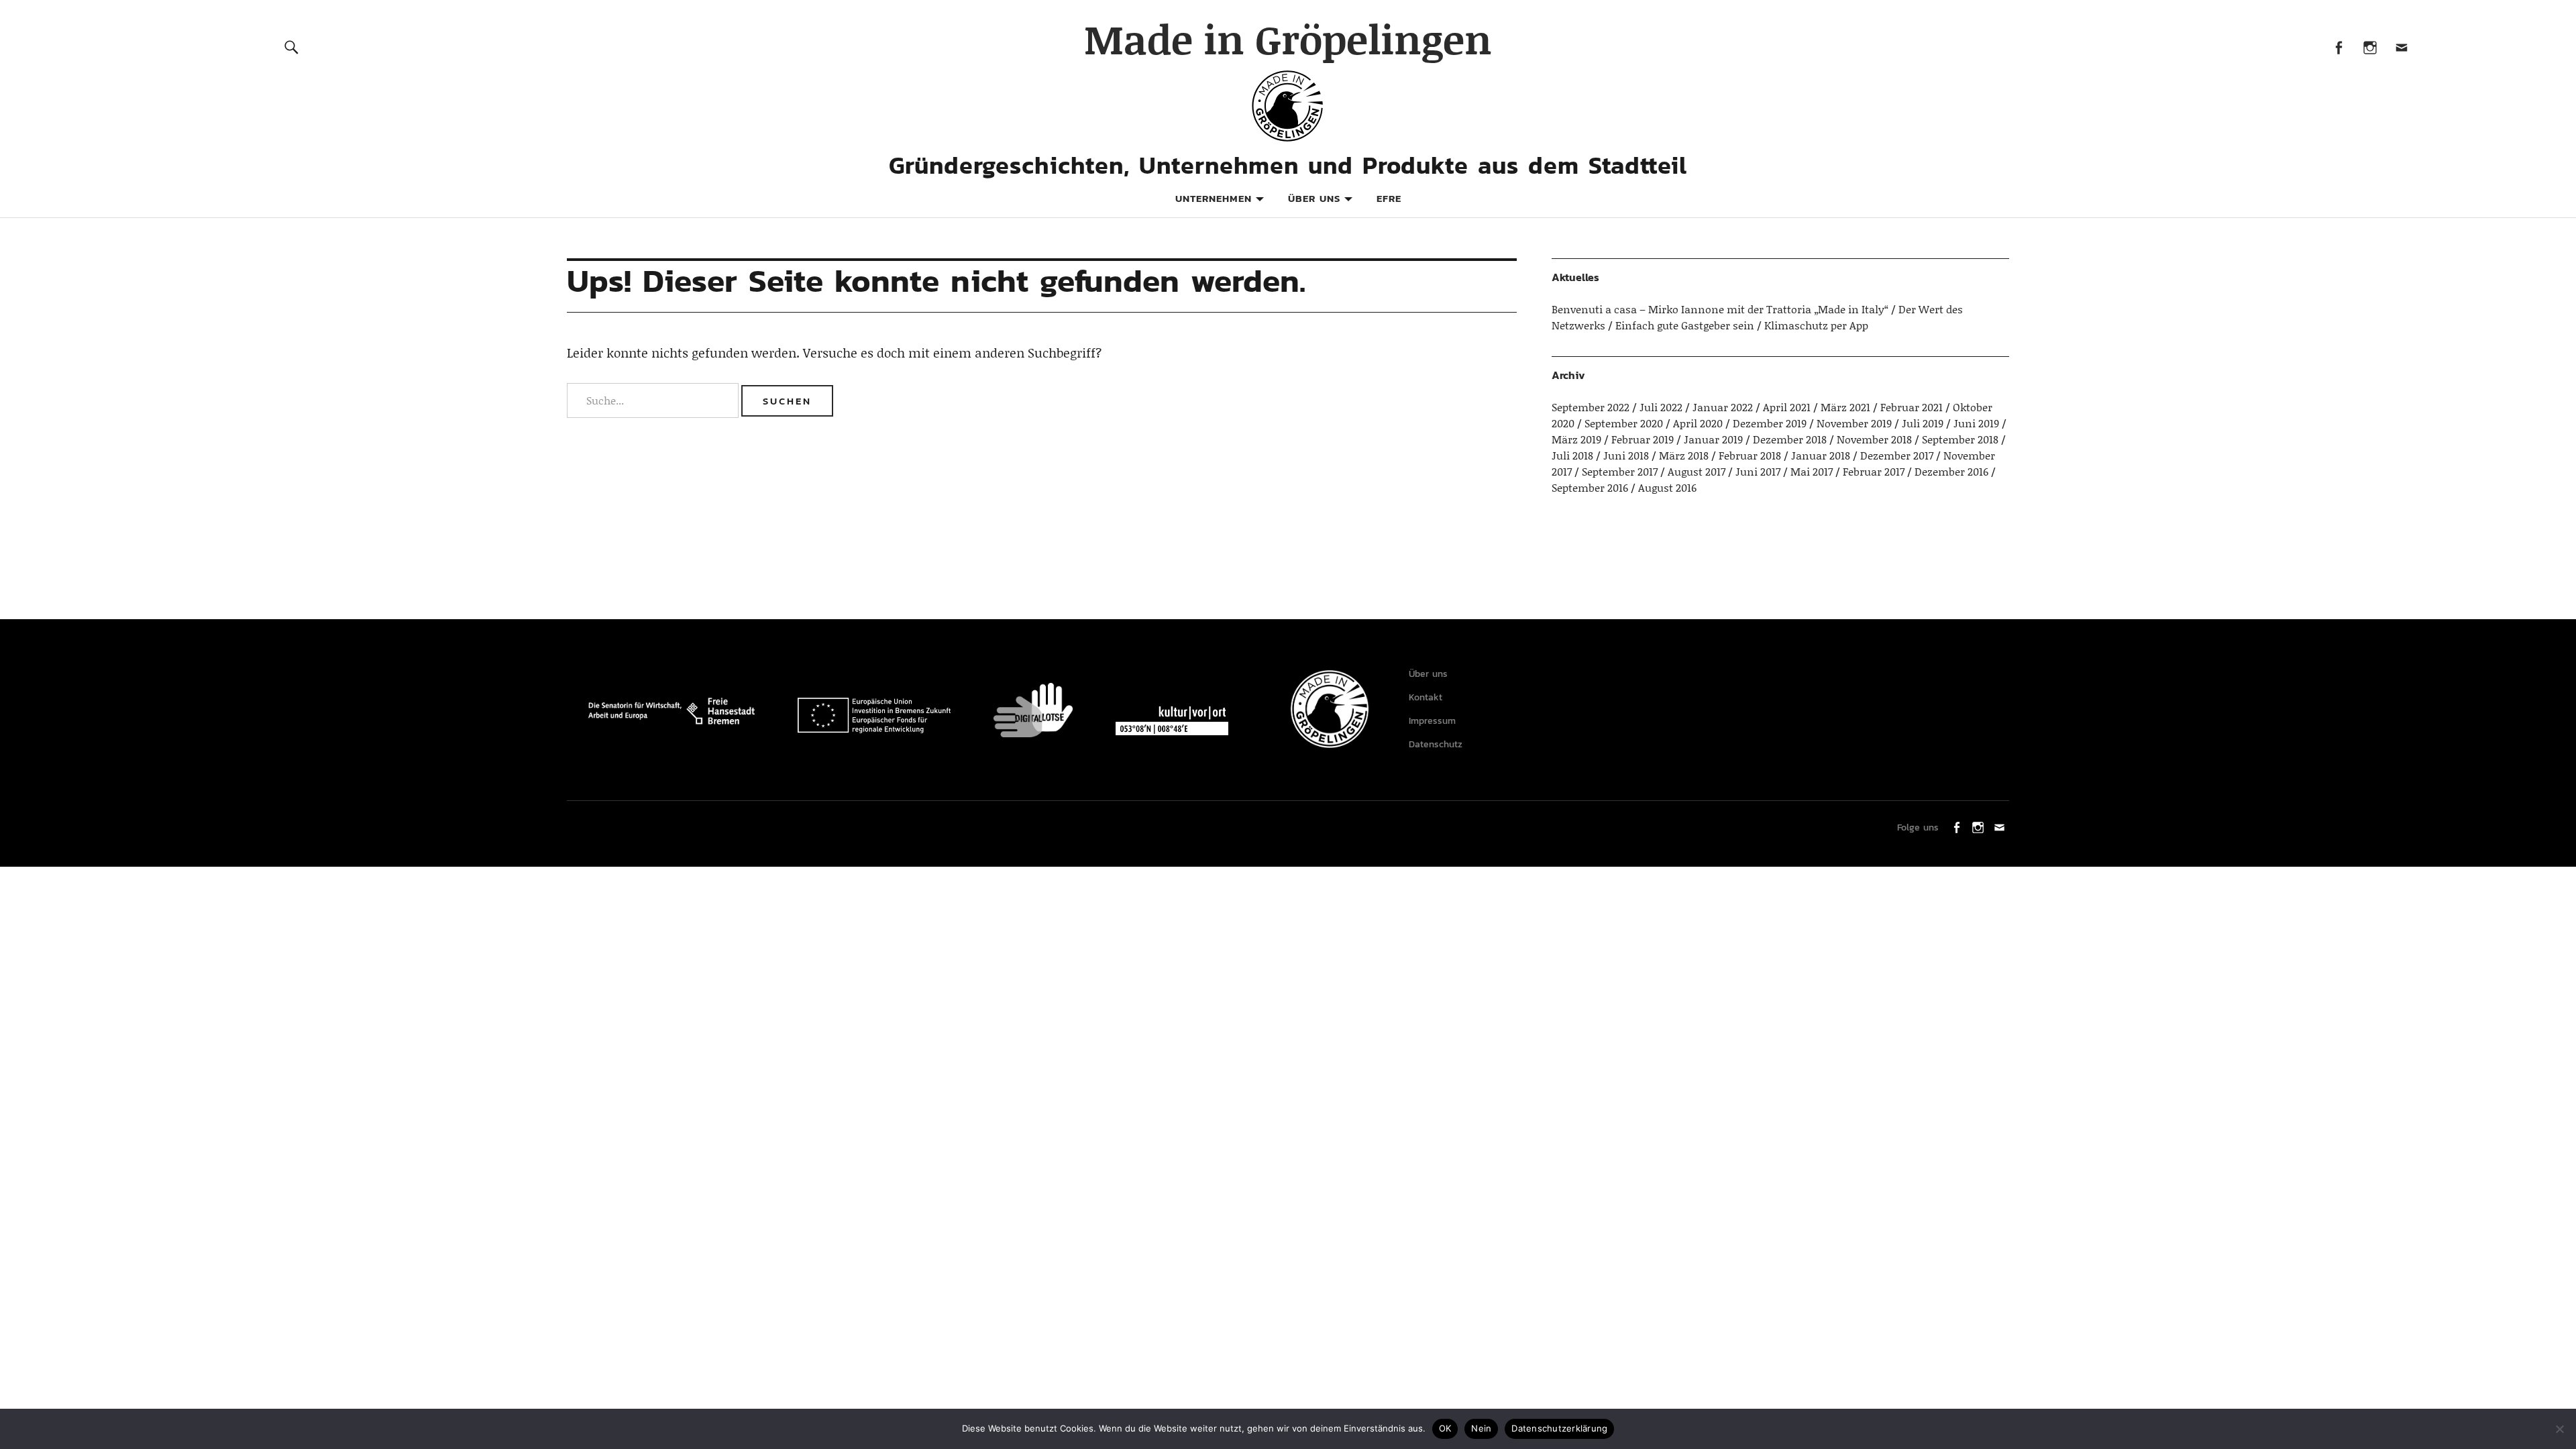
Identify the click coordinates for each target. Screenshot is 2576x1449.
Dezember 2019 (1770, 423)
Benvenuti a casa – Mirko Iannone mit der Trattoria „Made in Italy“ (1720, 309)
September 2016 (1590, 487)
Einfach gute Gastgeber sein (1685, 325)
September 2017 (1620, 471)
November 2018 (1874, 439)
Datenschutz (1436, 744)
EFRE (1389, 198)
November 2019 (1854, 423)
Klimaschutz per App (1816, 325)
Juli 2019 (1923, 423)
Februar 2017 (1874, 471)
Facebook (2338, 47)
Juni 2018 (1626, 455)
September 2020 (1624, 423)
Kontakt (1426, 697)
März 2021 (1845, 407)
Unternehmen (1214, 198)
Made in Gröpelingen (1288, 39)
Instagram (2370, 47)
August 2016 (1667, 487)
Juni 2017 (1758, 471)
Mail (2401, 47)
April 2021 (1787, 407)
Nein (1481, 1428)
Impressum (1432, 721)
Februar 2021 (1912, 407)
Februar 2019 (1643, 439)
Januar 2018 (1821, 455)
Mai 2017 (1812, 471)
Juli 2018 (1572, 455)
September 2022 (1591, 407)
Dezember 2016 (1951, 471)
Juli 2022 (1661, 407)
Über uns (1314, 198)
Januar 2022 (1723, 407)
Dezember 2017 (1897, 455)
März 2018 (1684, 455)
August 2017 (1697, 471)
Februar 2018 (1750, 455)
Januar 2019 (1713, 439)
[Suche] (292, 47)
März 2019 (1576, 439)
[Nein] (2559, 1429)
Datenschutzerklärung (1559, 1428)
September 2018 (1960, 439)
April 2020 (1698, 423)
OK (1445, 1428)
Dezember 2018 (1790, 439)
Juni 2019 (1976, 423)
